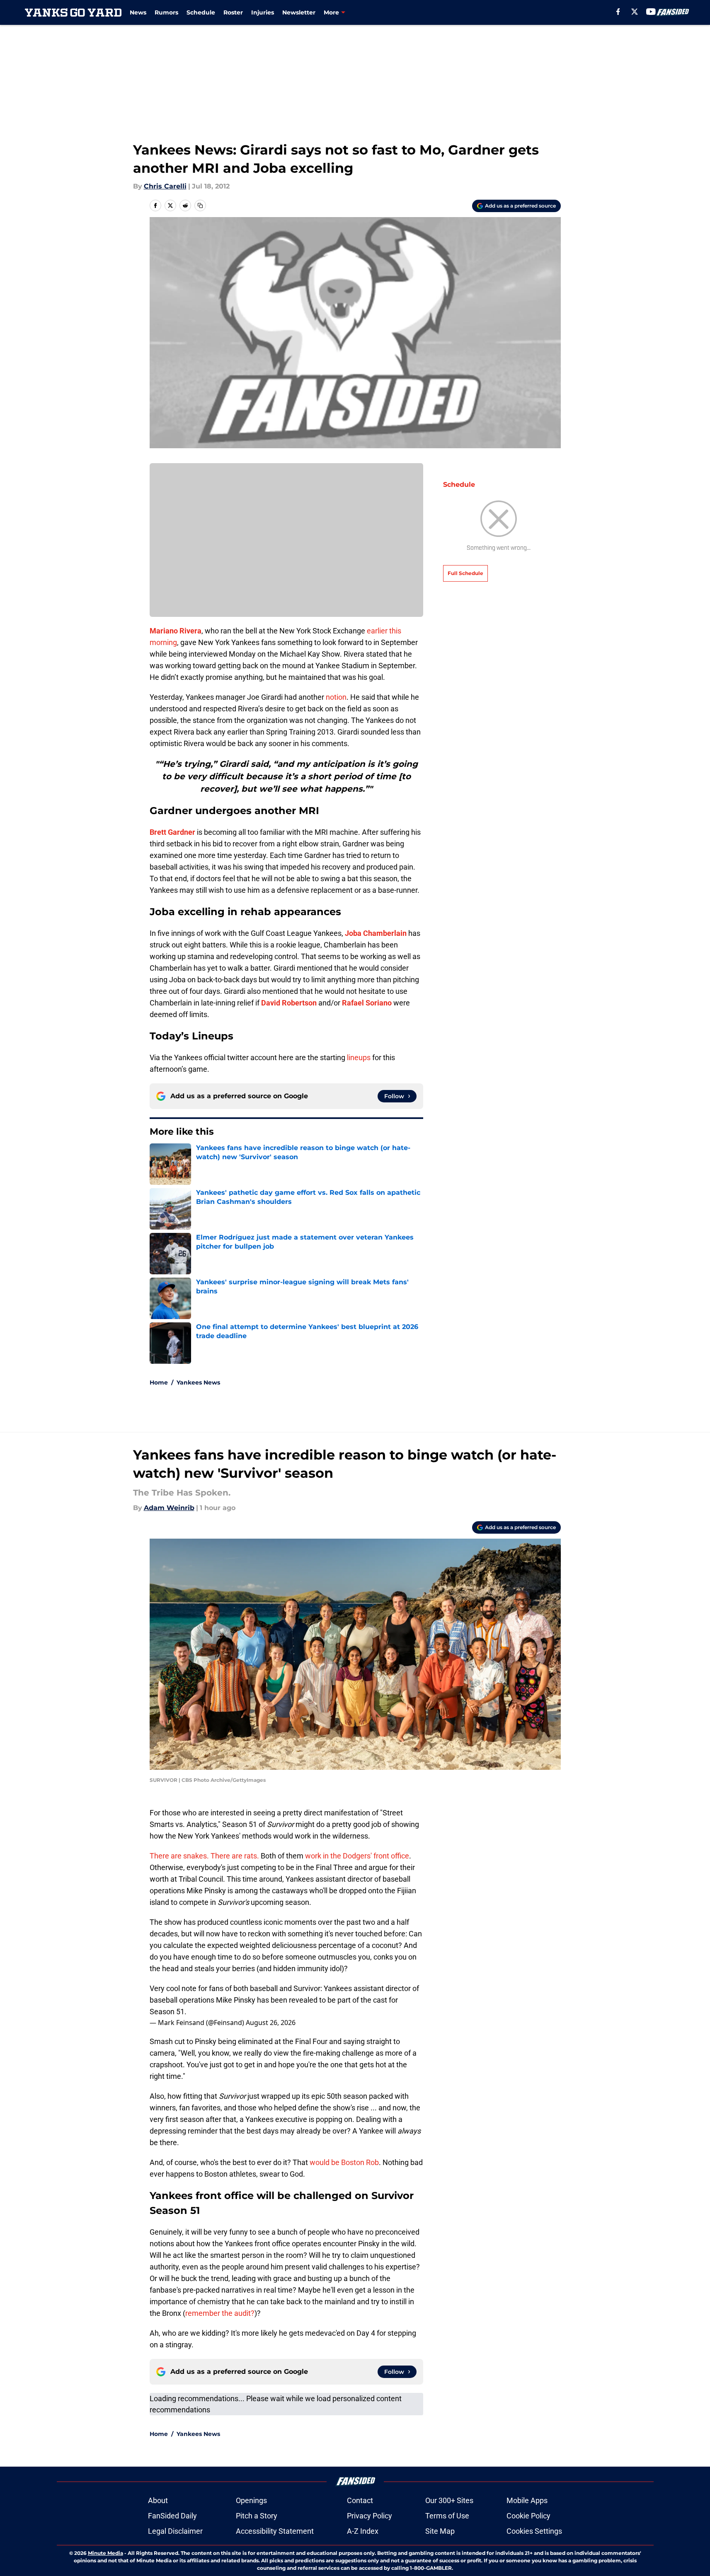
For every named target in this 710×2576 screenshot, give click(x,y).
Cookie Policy (528, 2516)
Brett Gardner (172, 832)
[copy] (200, 205)
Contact (360, 2500)
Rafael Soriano (367, 1003)
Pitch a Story (257, 2516)
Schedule (201, 12)
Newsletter (299, 12)
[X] (635, 12)
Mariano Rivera (176, 631)
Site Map (440, 2531)
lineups (359, 1057)
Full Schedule (465, 573)
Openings (251, 2500)
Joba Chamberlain (376, 933)
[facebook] (618, 12)
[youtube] (651, 12)
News (138, 12)
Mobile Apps (527, 2500)
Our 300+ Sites (449, 2500)
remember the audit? (220, 2313)
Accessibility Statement (275, 2531)
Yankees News (198, 1382)
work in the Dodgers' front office (357, 1856)
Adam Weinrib (169, 1508)
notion (336, 697)
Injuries (263, 12)
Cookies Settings (534, 2531)
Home (159, 1382)
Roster (233, 12)
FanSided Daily (172, 2516)
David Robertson (289, 1003)
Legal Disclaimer (175, 2531)
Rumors (166, 12)
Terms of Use (447, 2516)
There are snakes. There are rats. (204, 1856)
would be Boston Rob (344, 2162)
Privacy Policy (370, 2516)
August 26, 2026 (271, 2023)
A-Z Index (363, 2531)
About (158, 2500)
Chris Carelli (165, 186)
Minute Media (105, 2553)
